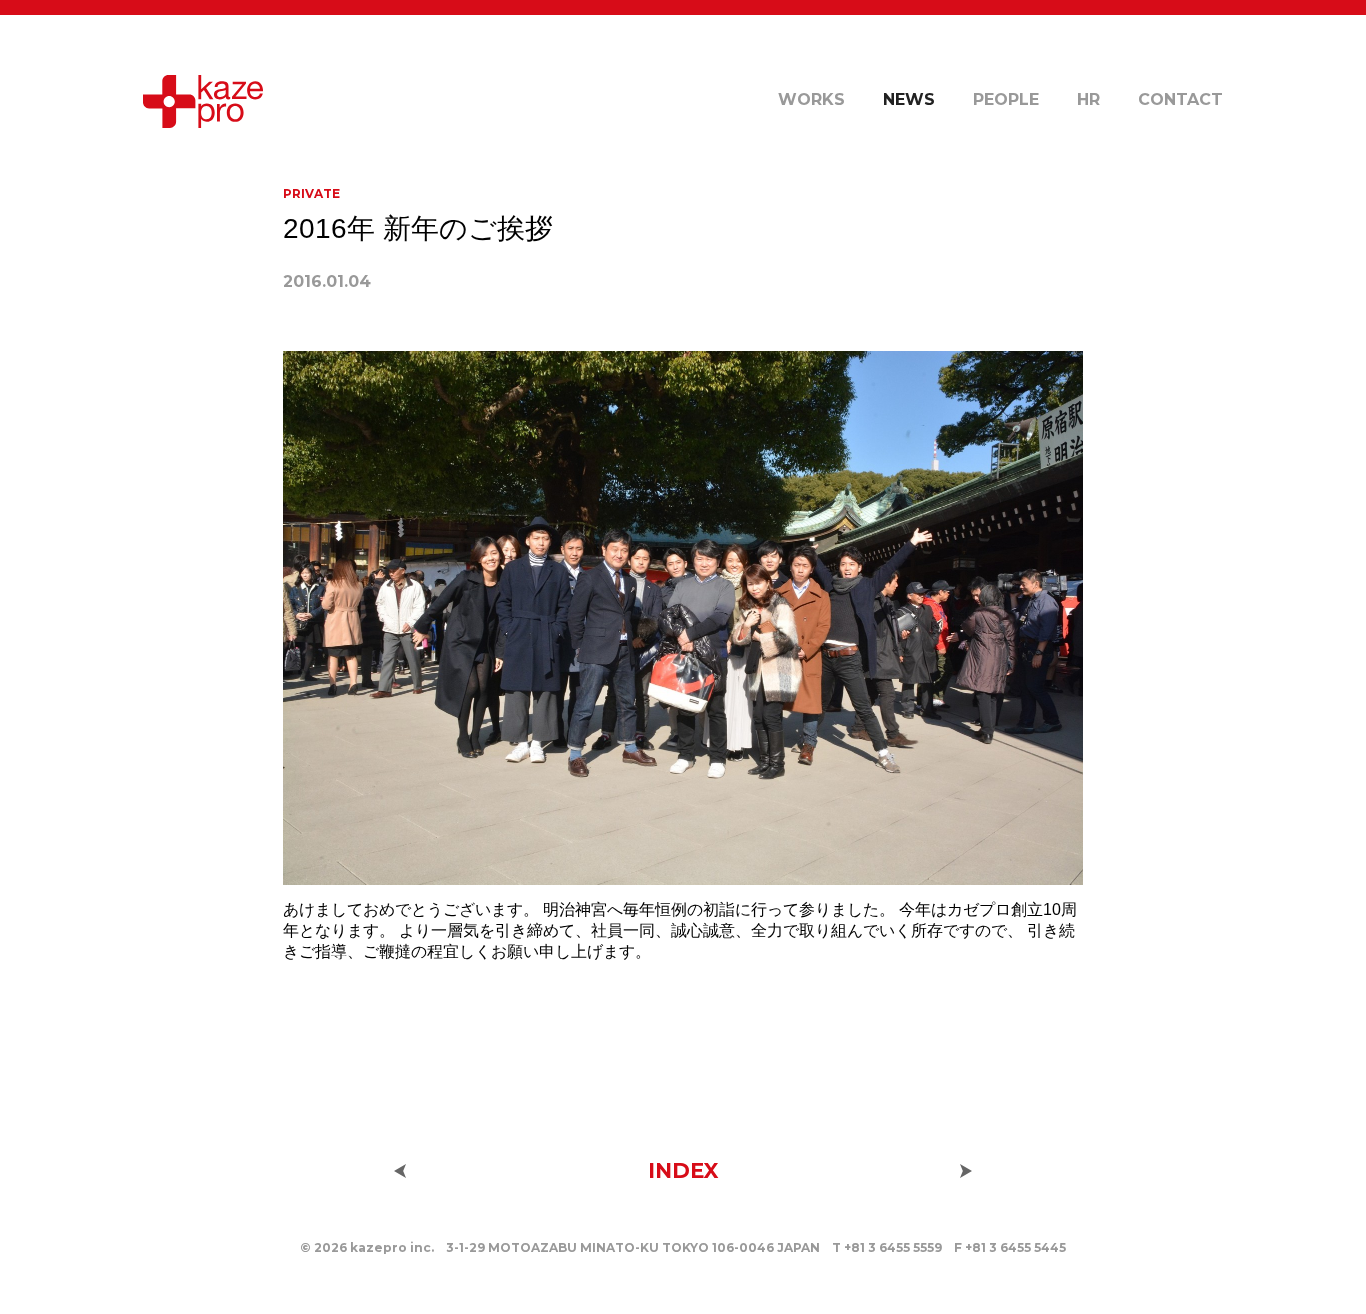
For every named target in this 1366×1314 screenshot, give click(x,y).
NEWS (909, 99)
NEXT (966, 1171)
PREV (400, 1171)
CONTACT (1180, 99)
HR (1088, 99)
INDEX (683, 1170)
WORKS (811, 99)
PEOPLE (1006, 99)
